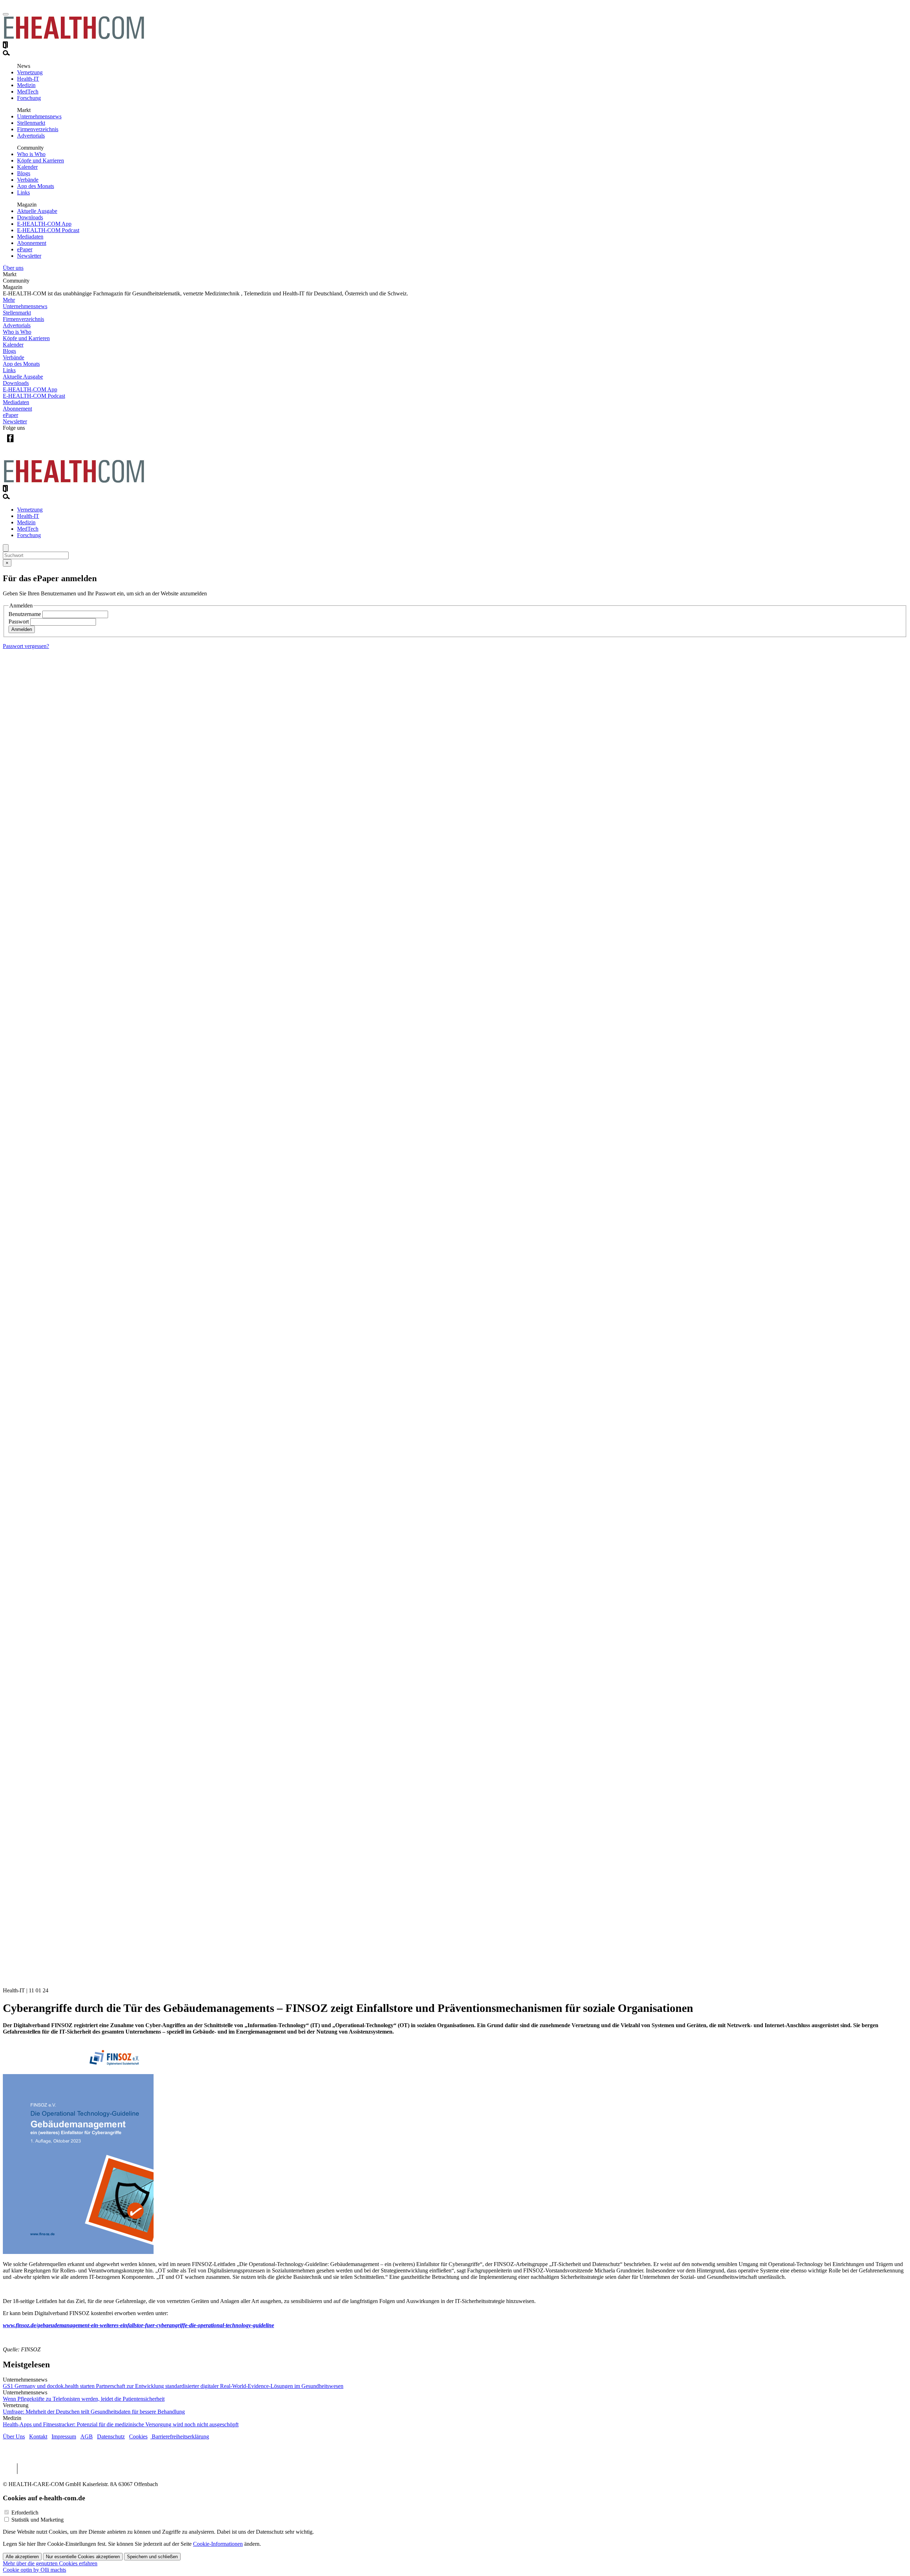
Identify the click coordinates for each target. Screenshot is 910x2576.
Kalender (27, 167)
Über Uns (14, 2436)
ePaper (25, 249)
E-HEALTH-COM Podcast (48, 230)
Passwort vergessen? (26, 646)
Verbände (28, 180)
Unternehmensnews (39, 116)
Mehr (9, 300)
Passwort (19, 622)
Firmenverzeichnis (38, 129)
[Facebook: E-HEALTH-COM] (10, 444)
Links (23, 192)
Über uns (13, 268)
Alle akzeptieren (22, 2557)
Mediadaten (30, 237)
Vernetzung (30, 72)
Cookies (138, 2436)
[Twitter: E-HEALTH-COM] (25, 444)
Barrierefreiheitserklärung (180, 2436)
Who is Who (31, 154)
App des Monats (36, 186)
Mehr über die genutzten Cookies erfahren (50, 2563)
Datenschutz (111, 2436)
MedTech (28, 92)
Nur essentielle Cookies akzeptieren (83, 2557)
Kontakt (38, 2436)
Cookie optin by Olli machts (34, 2570)
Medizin (26, 85)
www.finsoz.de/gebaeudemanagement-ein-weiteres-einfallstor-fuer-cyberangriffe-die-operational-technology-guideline (138, 2325)
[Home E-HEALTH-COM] (74, 38)
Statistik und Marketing (38, 2520)
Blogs (24, 173)
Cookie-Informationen (218, 2544)
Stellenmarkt (31, 123)
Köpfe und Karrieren (41, 160)
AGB (87, 2436)
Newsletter (29, 256)
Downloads (30, 217)
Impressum (64, 2436)
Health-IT (28, 79)
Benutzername (25, 614)
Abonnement (32, 243)
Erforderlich (25, 2513)
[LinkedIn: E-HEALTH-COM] (39, 444)
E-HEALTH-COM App (44, 224)
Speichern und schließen (152, 2557)
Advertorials (31, 136)
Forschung (29, 98)
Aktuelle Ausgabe (37, 211)
